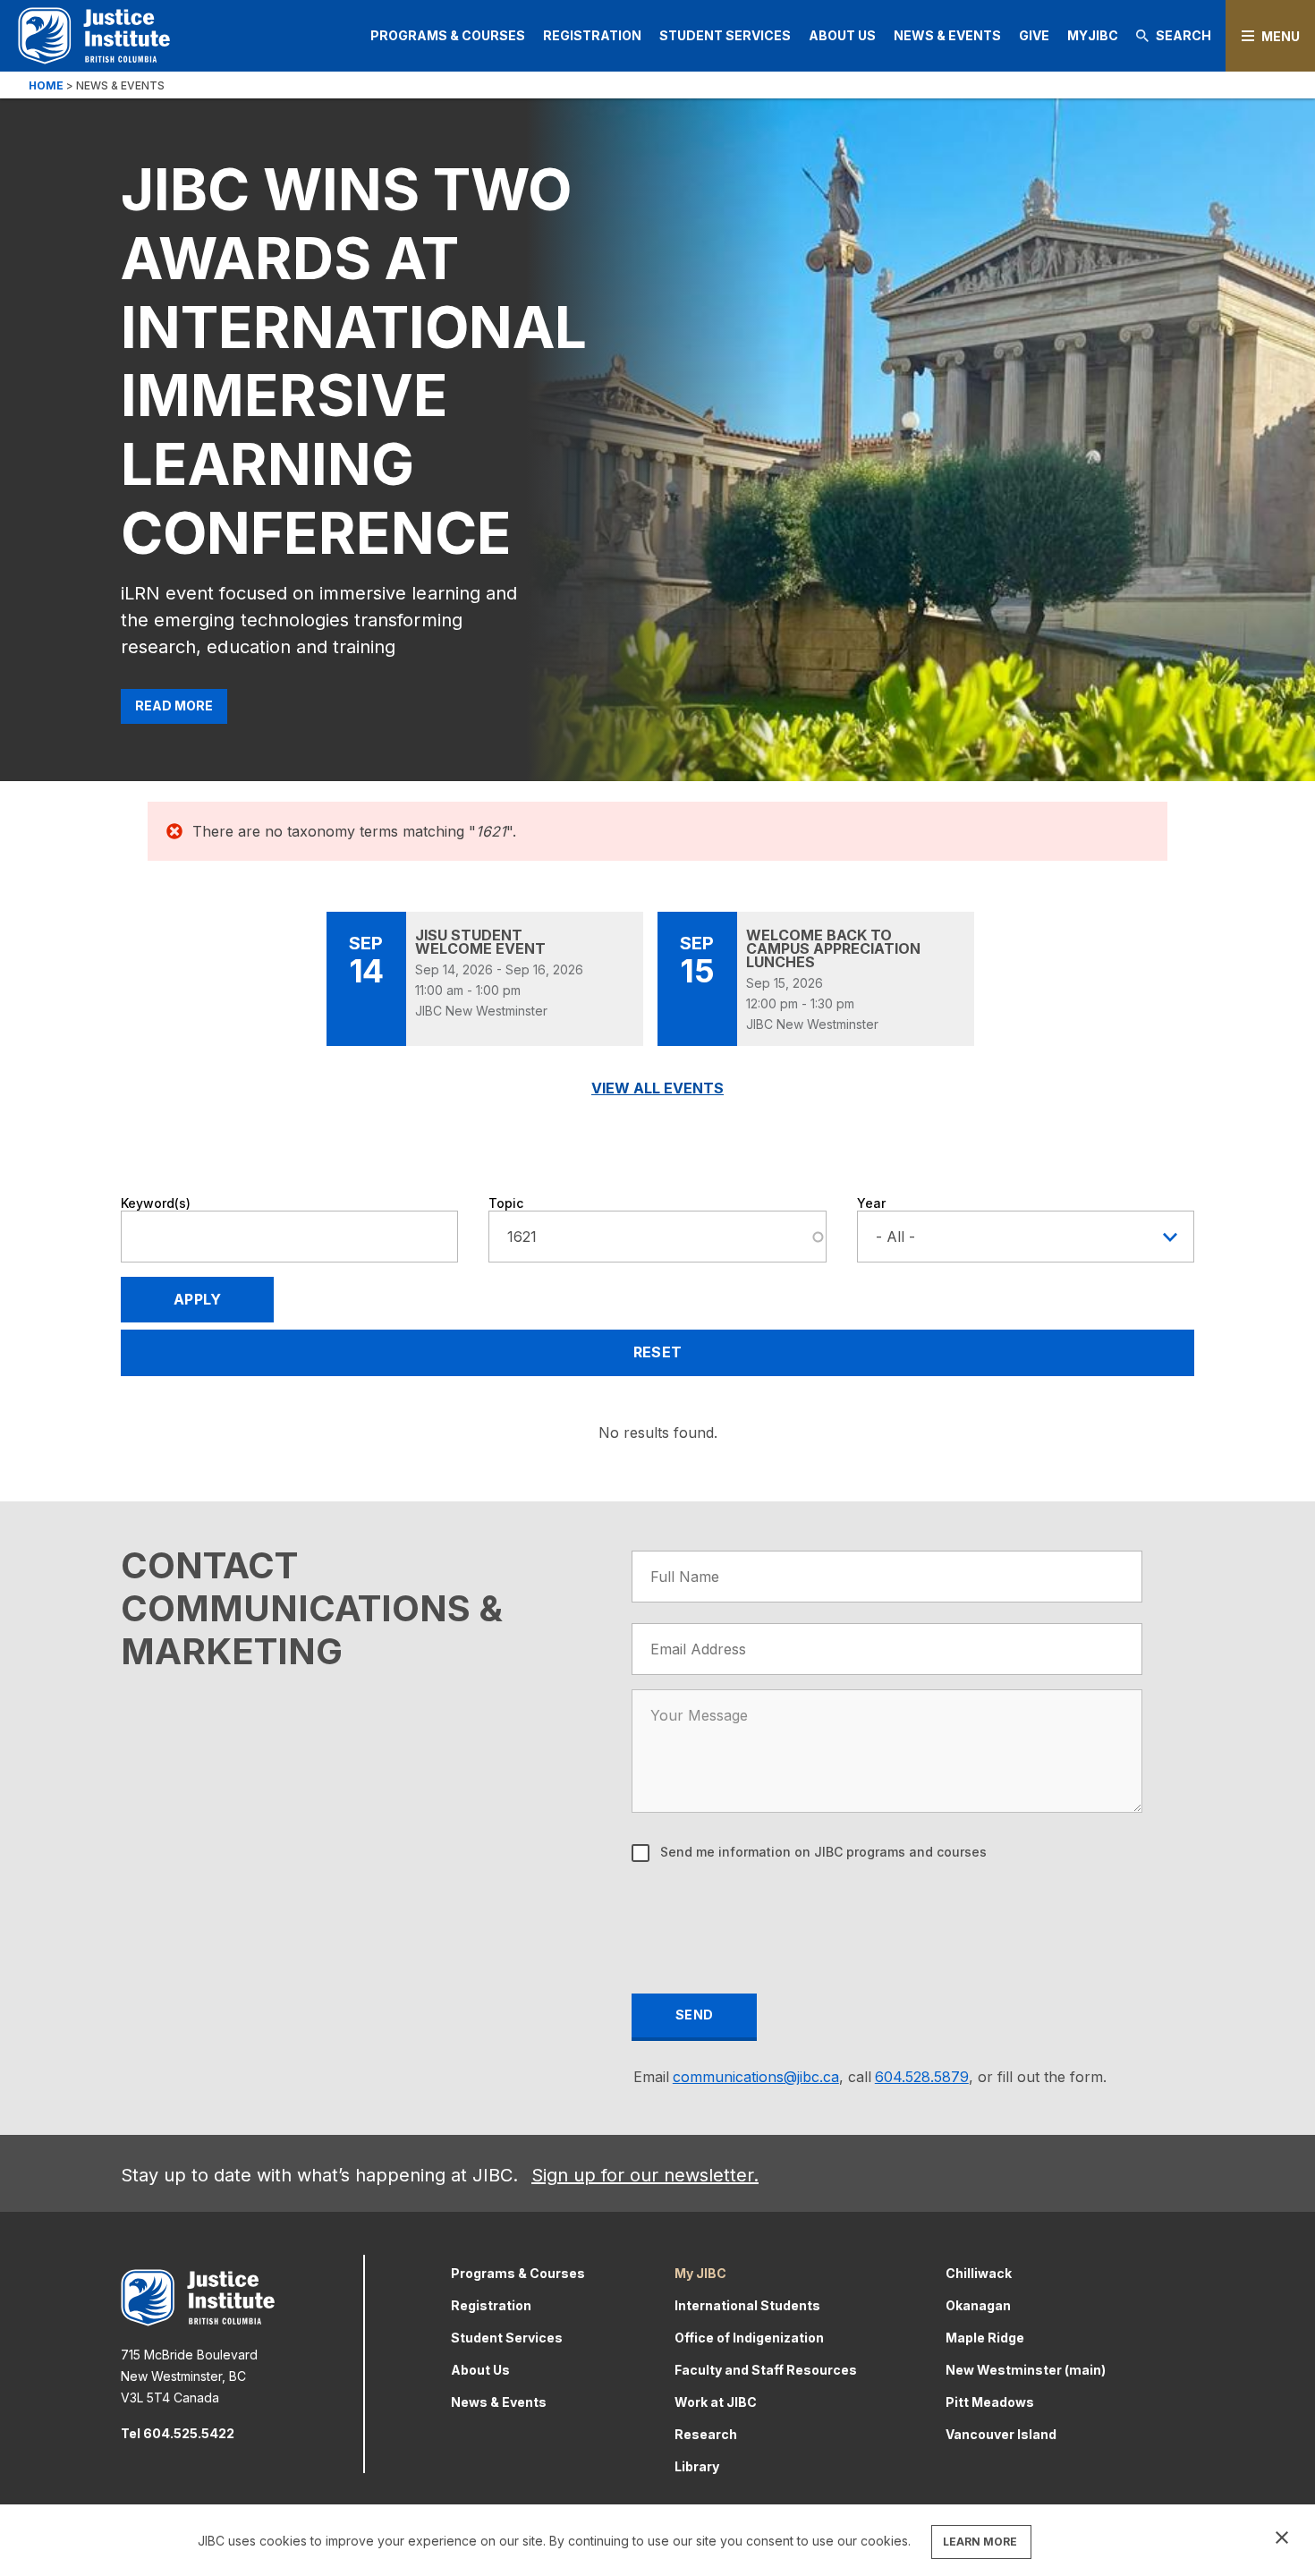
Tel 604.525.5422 (178, 2433)
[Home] (94, 35)
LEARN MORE (980, 2542)
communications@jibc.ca (756, 2077)
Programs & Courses (448, 35)
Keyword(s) (156, 1203)
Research (706, 2434)
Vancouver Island (1001, 2434)
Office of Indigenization (749, 2338)
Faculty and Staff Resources (766, 2370)
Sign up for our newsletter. (645, 2175)
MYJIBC (1093, 35)
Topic (506, 1203)
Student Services (725, 35)
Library (697, 2466)
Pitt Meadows (990, 2402)
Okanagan (978, 2305)
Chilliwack (979, 2273)
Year (871, 1203)
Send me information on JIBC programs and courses (822, 1852)
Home (46, 85)
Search (1183, 35)
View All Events (657, 1088)
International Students (747, 2305)
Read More (174, 706)
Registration (592, 35)
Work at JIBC (716, 2402)
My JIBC (700, 2273)
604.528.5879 (922, 2077)
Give (1034, 35)
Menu (1281, 36)
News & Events (947, 35)
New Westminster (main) (1026, 2370)
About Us (842, 35)
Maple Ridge (985, 2338)
